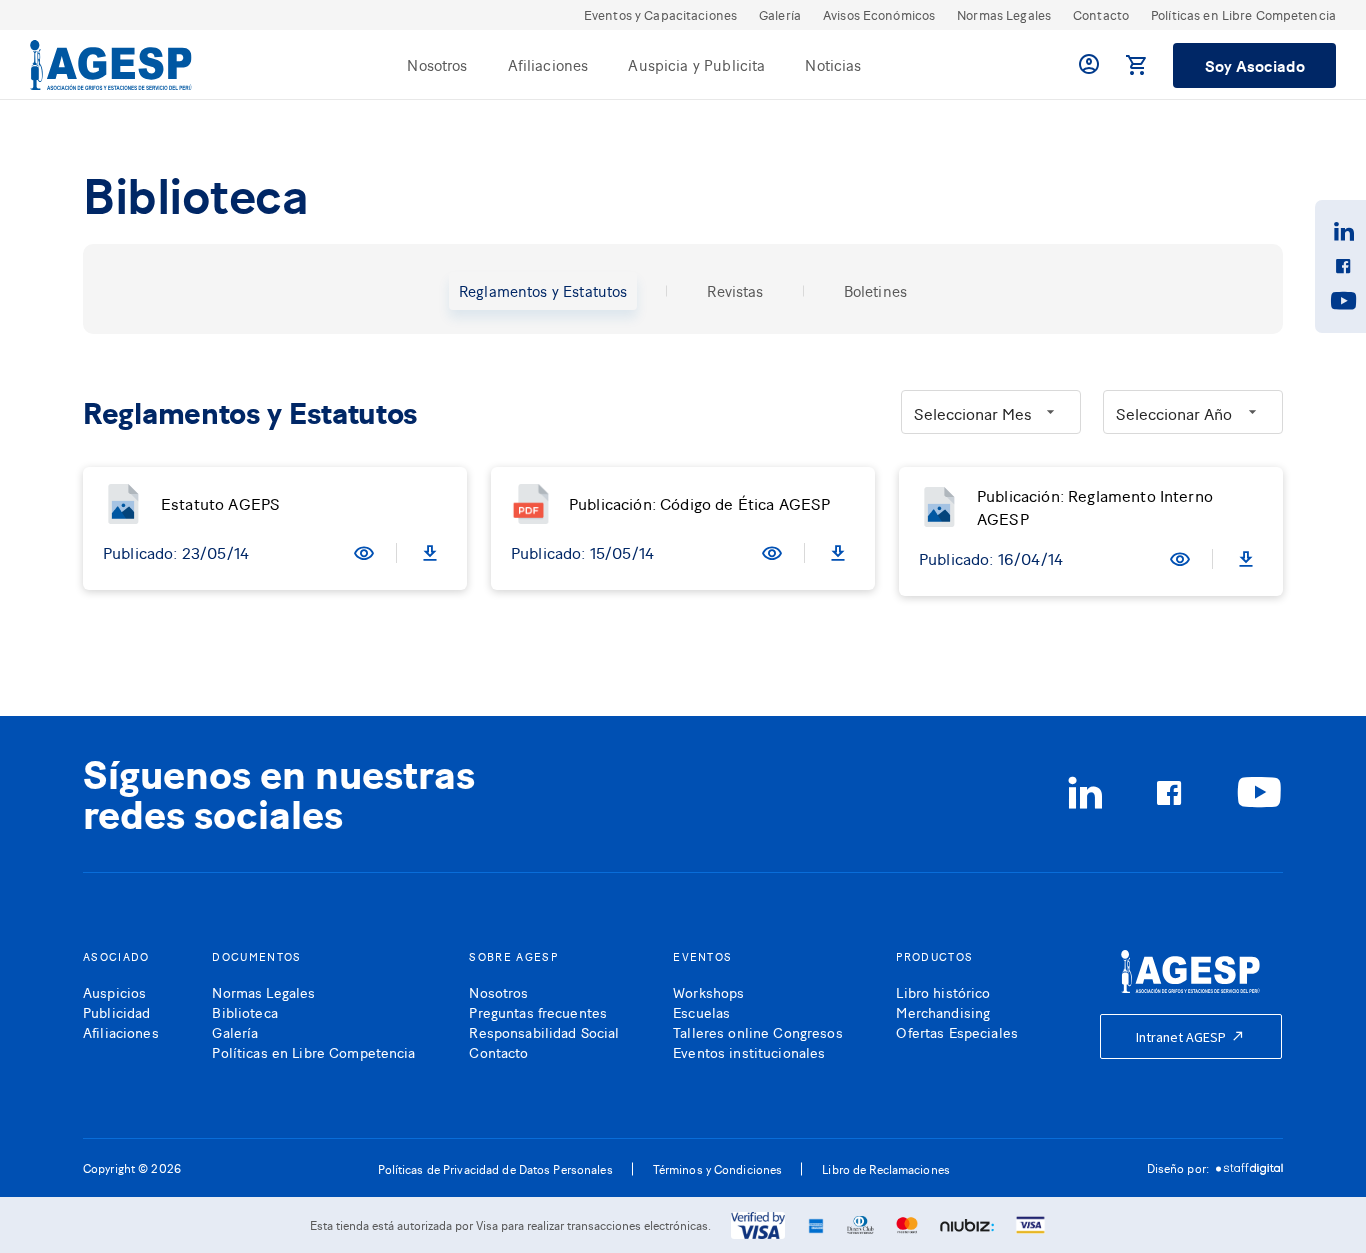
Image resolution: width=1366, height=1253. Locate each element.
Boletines (875, 290)
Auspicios (114, 991)
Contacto (1101, 14)
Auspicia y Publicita (696, 64)
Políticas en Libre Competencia (1243, 14)
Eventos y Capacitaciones (660, 14)
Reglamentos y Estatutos (543, 290)
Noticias (833, 64)
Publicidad (116, 1011)
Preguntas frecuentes (538, 1011)
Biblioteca (244, 1011)
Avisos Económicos (879, 14)
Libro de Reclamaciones (886, 1169)
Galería (780, 14)
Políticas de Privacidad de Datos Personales (495, 1169)
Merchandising (943, 1011)
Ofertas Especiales (957, 1031)
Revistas (735, 290)
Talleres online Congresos (758, 1031)
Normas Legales (1004, 14)
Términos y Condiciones (718, 1169)
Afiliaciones (548, 64)
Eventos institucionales (749, 1051)
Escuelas (701, 1011)
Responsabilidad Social (544, 1031)
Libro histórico (943, 991)
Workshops (708, 991)
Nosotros (437, 64)
